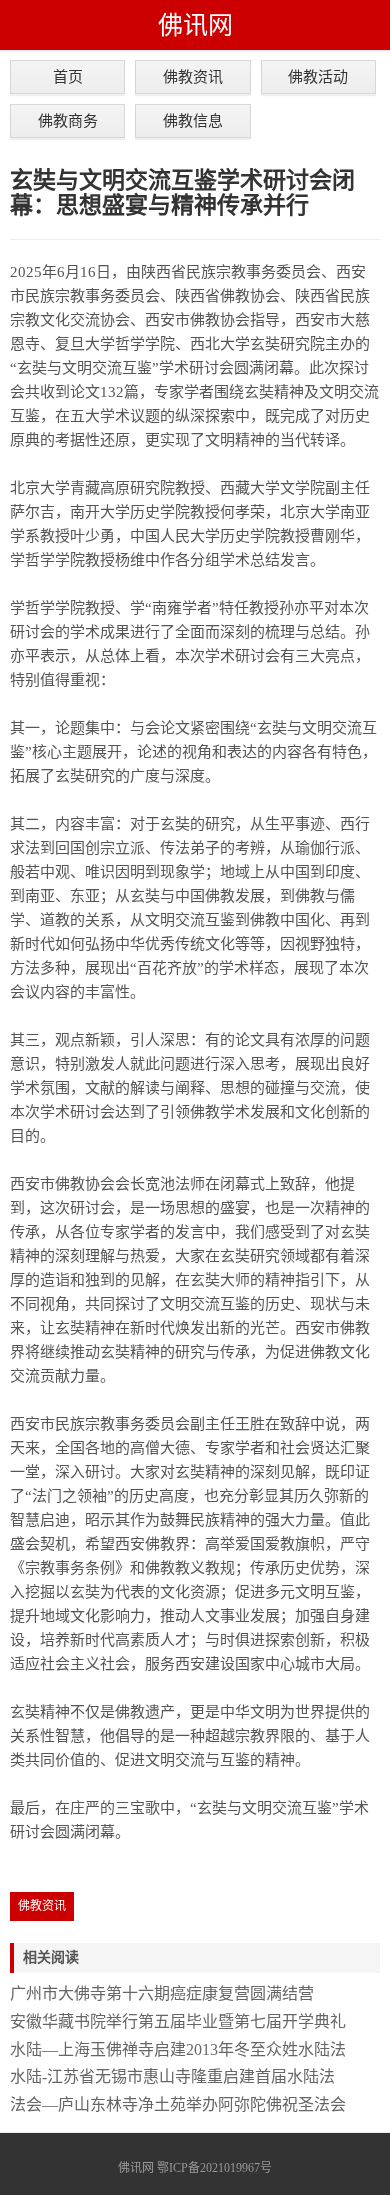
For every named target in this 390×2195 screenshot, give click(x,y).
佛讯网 (195, 25)
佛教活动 (318, 76)
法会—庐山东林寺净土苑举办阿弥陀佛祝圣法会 (178, 2104)
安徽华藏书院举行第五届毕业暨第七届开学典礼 (178, 2021)
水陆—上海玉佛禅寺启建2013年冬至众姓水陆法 (178, 2049)
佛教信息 (193, 120)
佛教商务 (68, 120)
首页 (68, 76)
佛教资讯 (193, 76)
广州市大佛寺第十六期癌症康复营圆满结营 (162, 1993)
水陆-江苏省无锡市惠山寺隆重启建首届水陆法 (172, 2076)
